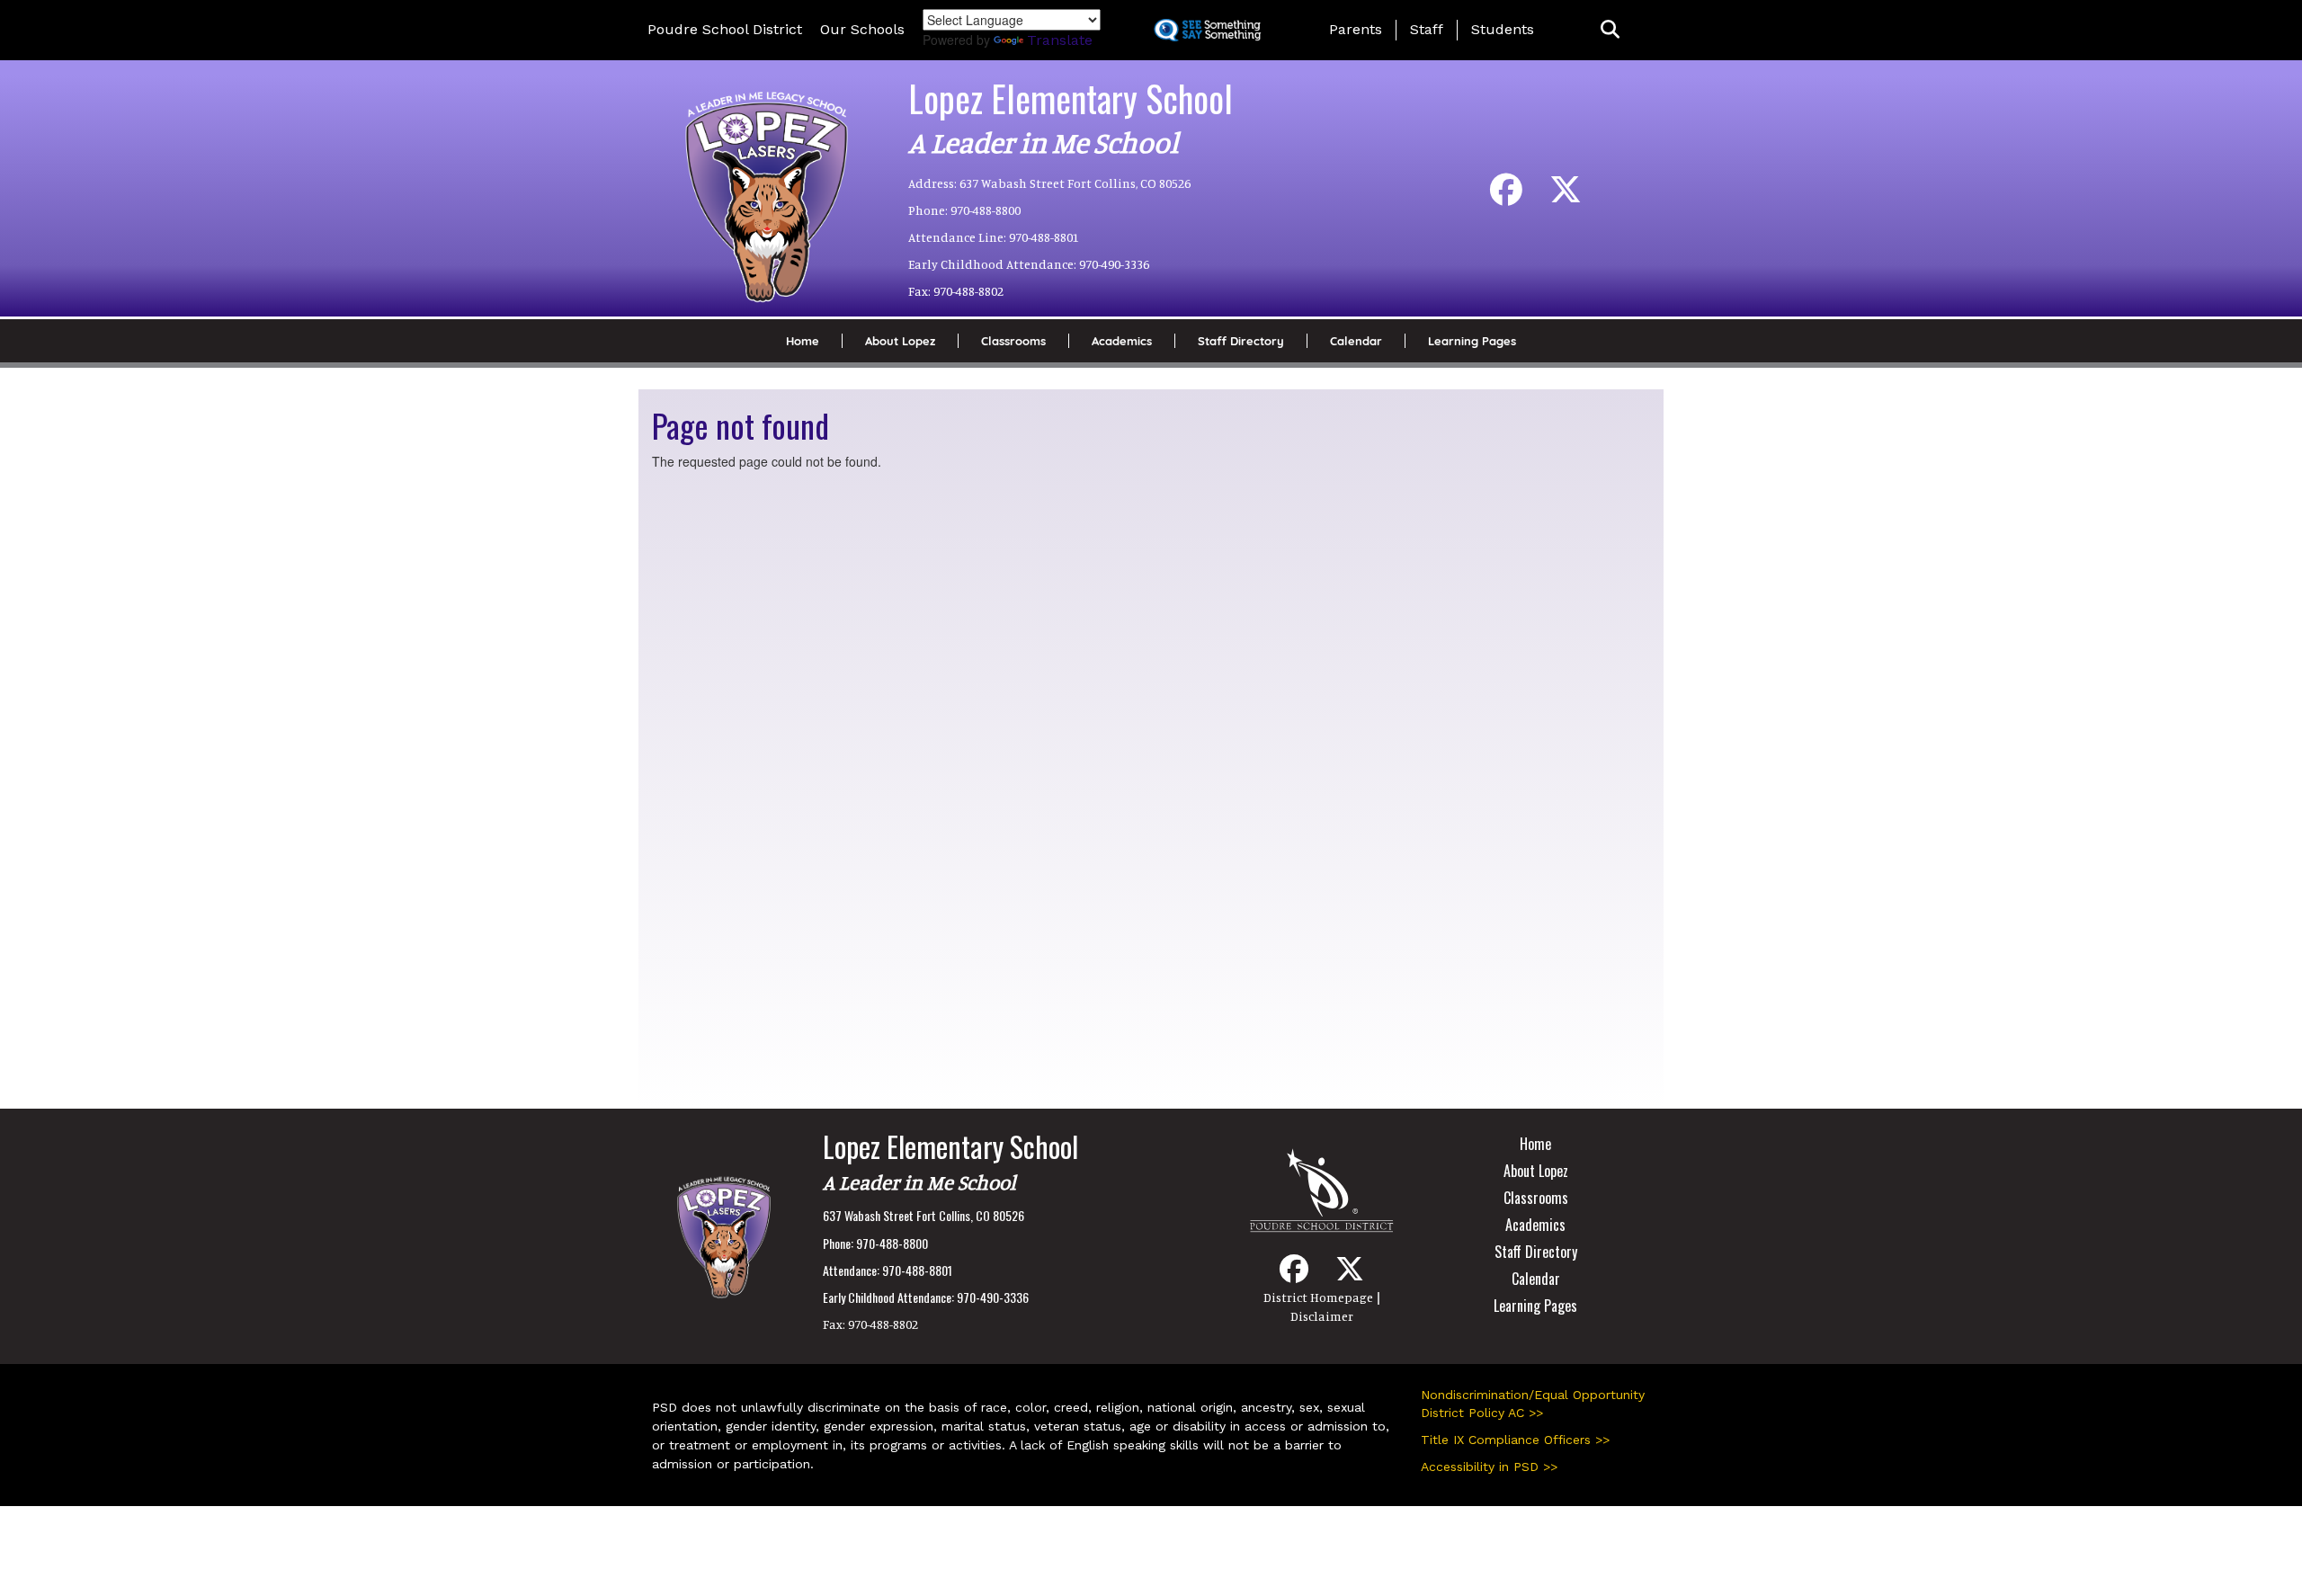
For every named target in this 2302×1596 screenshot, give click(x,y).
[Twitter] (1566, 196)
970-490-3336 (1114, 264)
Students (1503, 29)
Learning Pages (1472, 341)
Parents (1356, 29)
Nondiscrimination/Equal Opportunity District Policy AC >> (1533, 1404)
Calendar (1356, 341)
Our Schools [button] (862, 29)
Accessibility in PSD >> (1489, 1467)
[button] (1610, 30)
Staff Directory (1241, 341)
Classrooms (1013, 341)
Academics (1122, 341)
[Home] (766, 182)
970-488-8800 (986, 210)
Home (803, 341)
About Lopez (900, 341)
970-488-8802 (968, 291)
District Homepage (1318, 1297)
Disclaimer (1322, 1316)
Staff (1427, 29)
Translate (1060, 40)
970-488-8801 (1044, 237)
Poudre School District (725, 29)
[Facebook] (1506, 196)
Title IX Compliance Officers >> (1515, 1440)
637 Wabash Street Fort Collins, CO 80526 (1075, 183)
